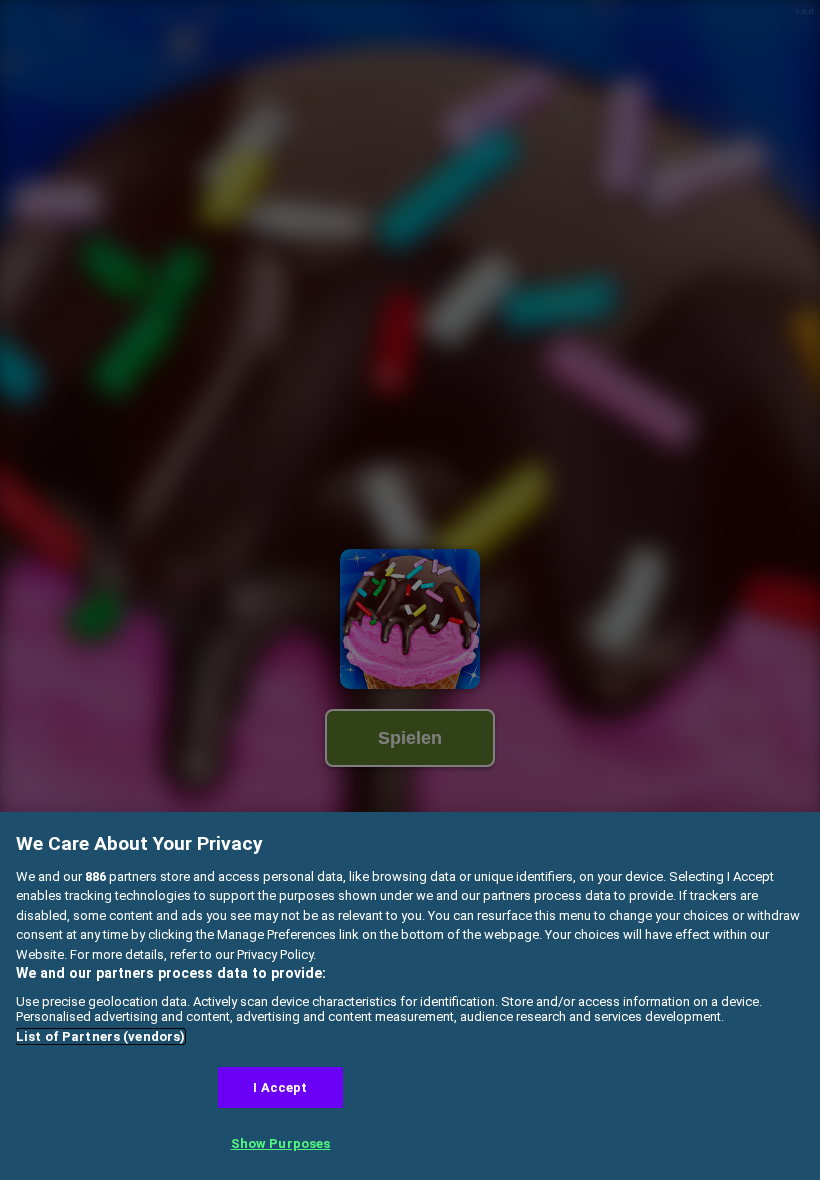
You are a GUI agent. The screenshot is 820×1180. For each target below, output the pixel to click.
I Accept (280, 1087)
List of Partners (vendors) (100, 1036)
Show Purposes (281, 1143)
